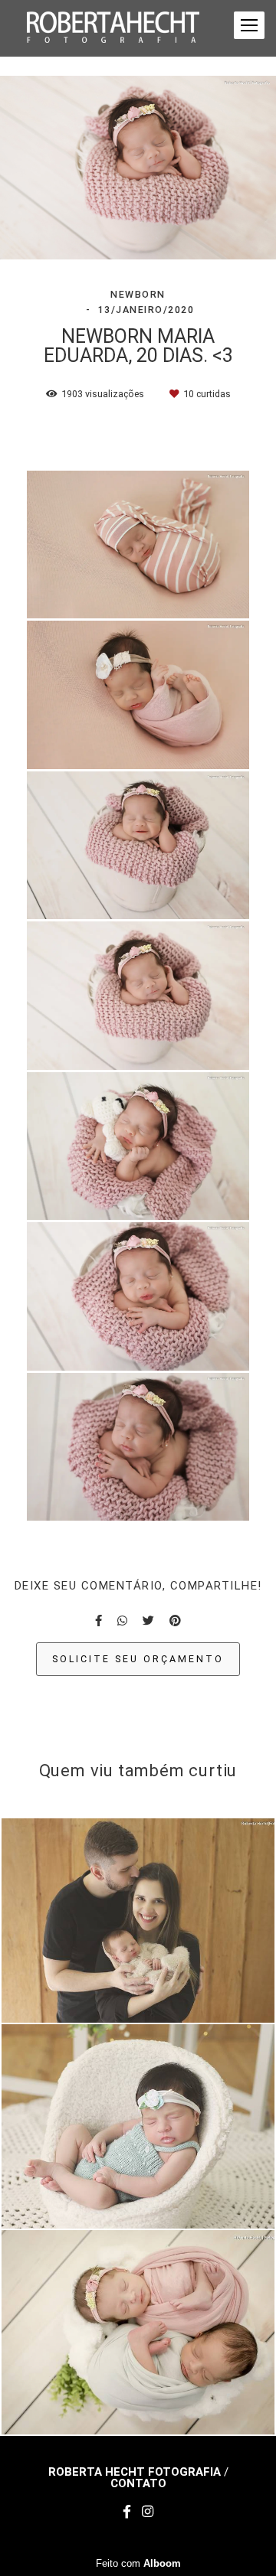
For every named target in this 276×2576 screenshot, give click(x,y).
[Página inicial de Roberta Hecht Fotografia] (113, 28)
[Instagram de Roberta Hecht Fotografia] (148, 2512)
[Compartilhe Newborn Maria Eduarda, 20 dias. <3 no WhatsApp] (122, 1621)
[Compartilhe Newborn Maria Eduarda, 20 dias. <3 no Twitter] (148, 1621)
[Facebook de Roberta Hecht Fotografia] (127, 2512)
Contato (138, 2484)
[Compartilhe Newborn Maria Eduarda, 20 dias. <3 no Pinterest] (175, 1621)
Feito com (138, 2563)
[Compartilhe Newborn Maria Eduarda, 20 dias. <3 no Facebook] (99, 1621)
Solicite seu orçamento (138, 1659)
